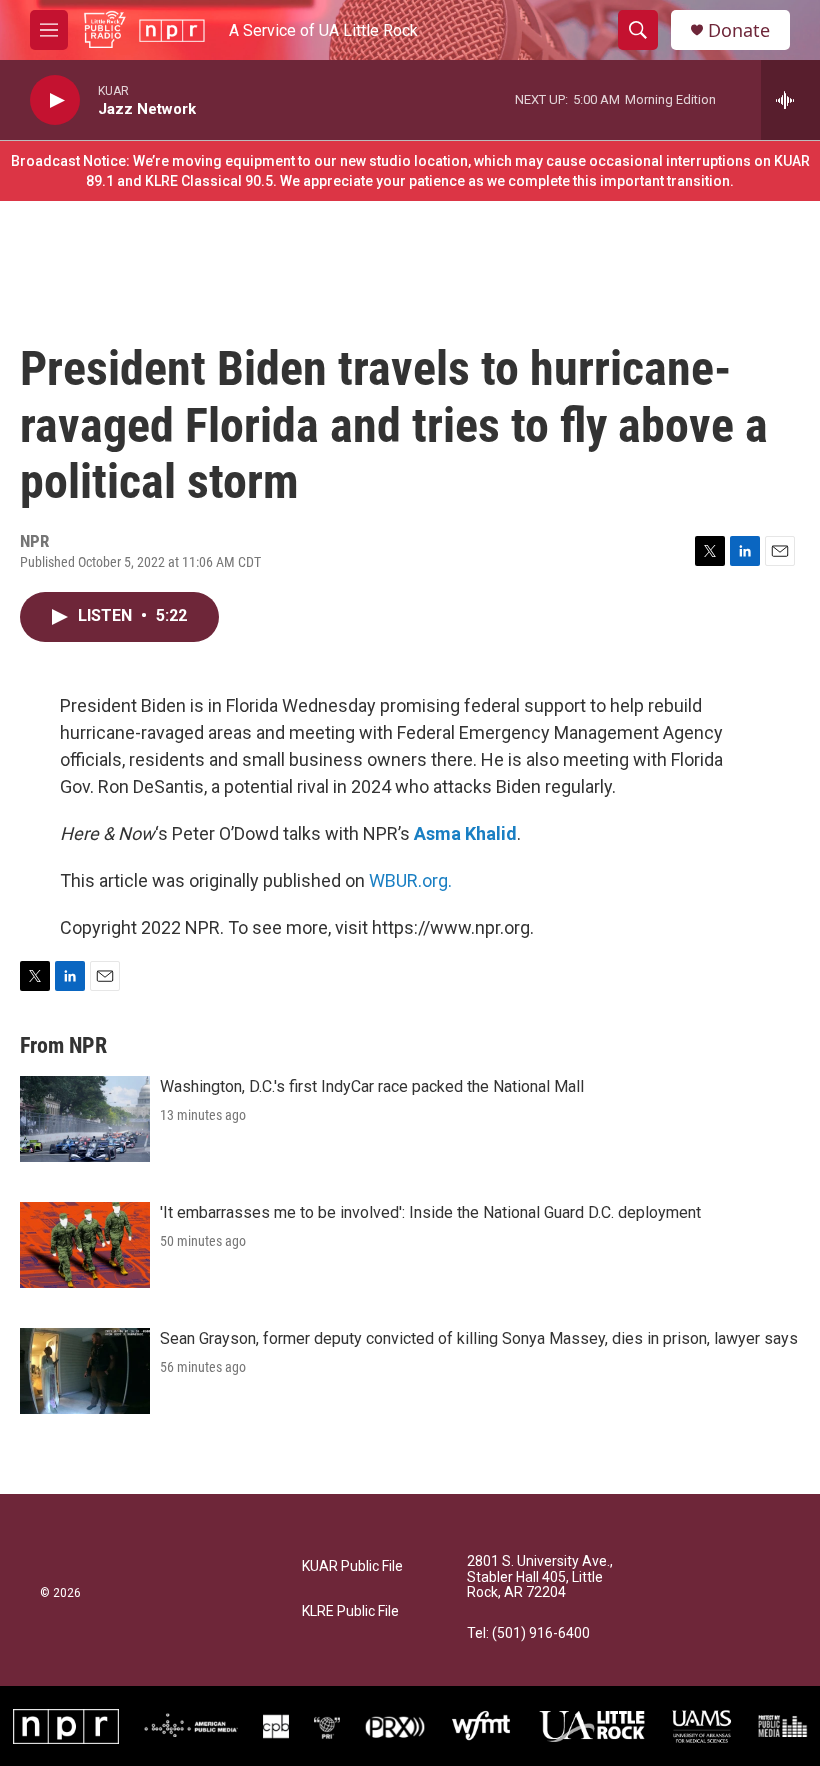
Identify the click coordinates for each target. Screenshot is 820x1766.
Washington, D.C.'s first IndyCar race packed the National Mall (372, 1086)
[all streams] (790, 100)
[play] (55, 100)
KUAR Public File (352, 1566)
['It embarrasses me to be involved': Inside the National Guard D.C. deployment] (85, 1245)
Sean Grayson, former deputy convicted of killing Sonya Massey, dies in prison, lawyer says (479, 1338)
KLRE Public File (350, 1611)
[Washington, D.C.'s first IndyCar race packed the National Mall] (85, 1119)
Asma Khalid (465, 833)
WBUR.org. (410, 880)
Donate (739, 30)
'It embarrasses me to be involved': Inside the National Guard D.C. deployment (430, 1212)
